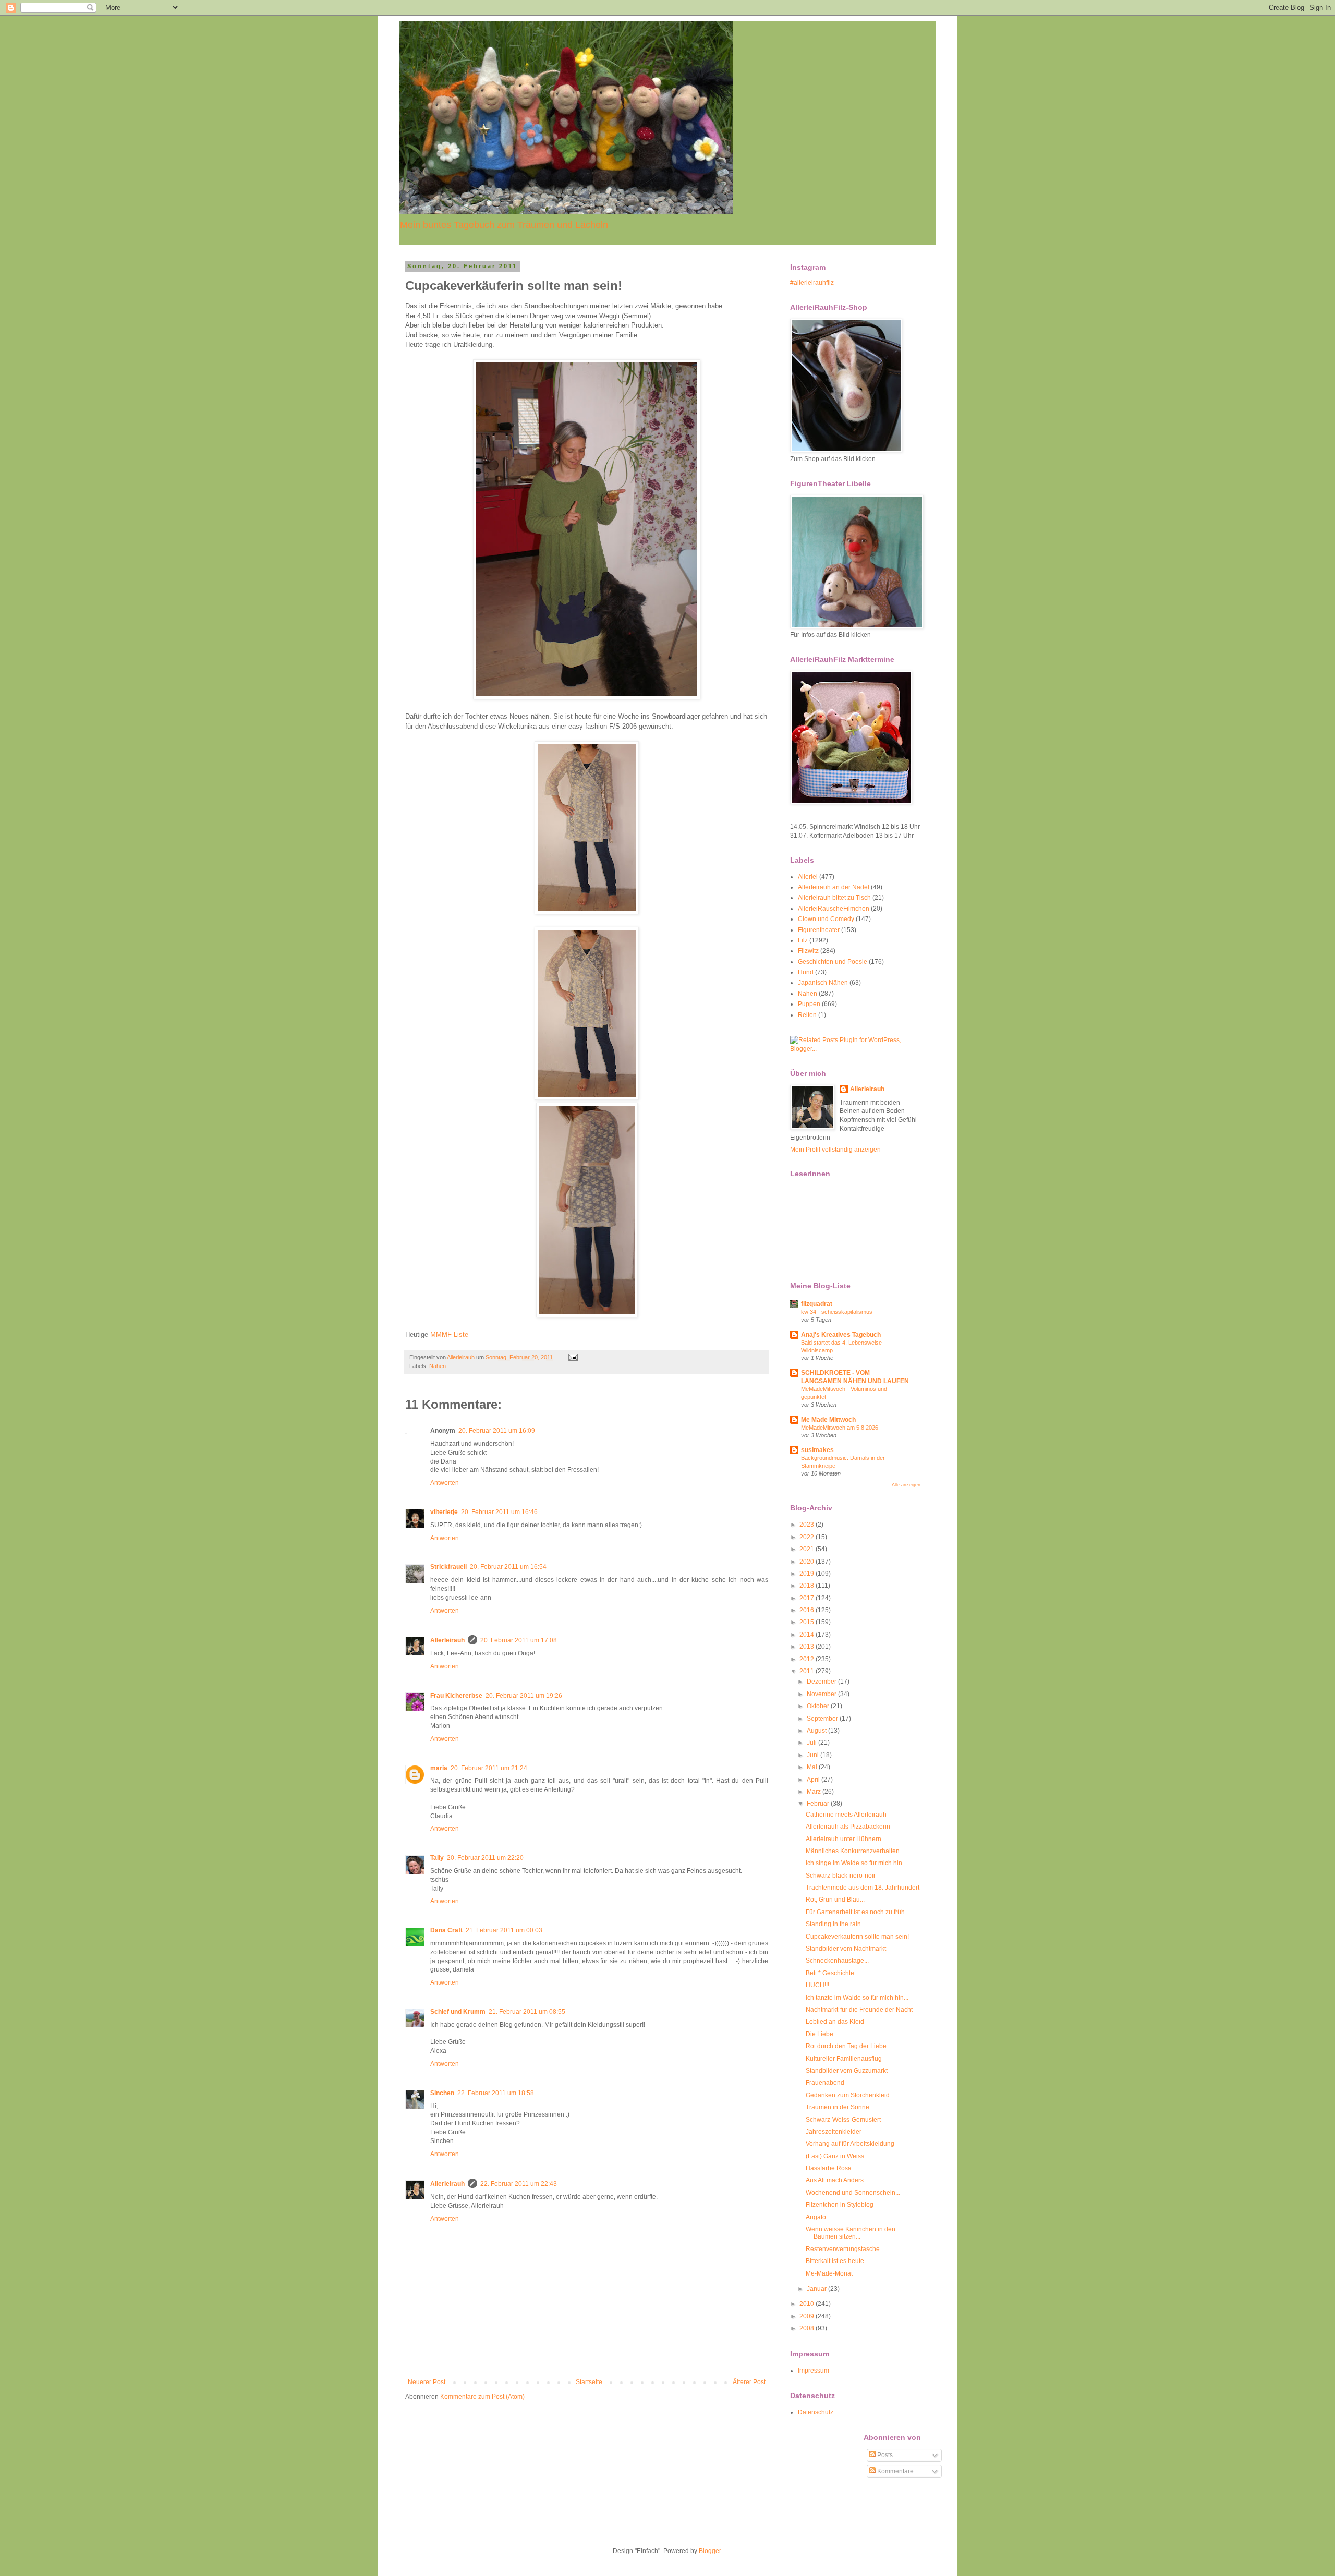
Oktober (819, 1706)
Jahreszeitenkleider (834, 2132)
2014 (808, 1635)
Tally (437, 1858)
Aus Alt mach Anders (835, 2180)
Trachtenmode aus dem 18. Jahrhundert (863, 1888)
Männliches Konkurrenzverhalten (853, 1851)
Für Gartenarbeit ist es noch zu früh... (858, 1912)
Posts (884, 2455)
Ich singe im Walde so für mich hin (854, 1863)
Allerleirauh (447, 1640)
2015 (808, 1622)
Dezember (822, 1682)
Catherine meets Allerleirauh (846, 1815)
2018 (808, 1586)
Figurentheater (819, 930)
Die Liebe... (822, 2034)
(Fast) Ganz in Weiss (835, 2156)
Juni (814, 1755)
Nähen (438, 1366)
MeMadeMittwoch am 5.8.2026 (840, 1428)
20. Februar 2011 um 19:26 (524, 1696)
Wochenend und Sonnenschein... (853, 2193)
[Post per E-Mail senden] (573, 1357)
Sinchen (442, 2093)
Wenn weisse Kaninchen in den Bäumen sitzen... (851, 2233)
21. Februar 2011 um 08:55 (527, 2012)
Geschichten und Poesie (833, 962)
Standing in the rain (833, 1924)
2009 (808, 2316)
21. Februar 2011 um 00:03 (504, 1930)
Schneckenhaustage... (837, 1961)
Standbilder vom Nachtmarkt (846, 1949)
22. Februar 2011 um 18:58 (496, 2093)
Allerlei (808, 877)
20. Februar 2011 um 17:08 (519, 1640)
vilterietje (444, 1512)
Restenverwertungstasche (843, 2249)
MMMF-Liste (449, 1334)
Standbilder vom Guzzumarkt (847, 2071)
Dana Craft (446, 1930)
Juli (812, 1743)
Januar (817, 2289)
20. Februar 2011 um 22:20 (485, 1858)
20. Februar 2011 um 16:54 (508, 1567)
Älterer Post (749, 2382)
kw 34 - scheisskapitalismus (837, 1312)
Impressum (814, 2371)
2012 (808, 1659)
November (822, 1694)
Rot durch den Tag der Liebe (846, 2046)
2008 (808, 2328)
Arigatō (816, 2217)
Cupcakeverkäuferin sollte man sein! (857, 1937)
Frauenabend (825, 2083)
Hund (806, 972)
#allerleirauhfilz (812, 283)
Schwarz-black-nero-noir (841, 1876)
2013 (808, 1647)
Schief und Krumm (458, 2012)
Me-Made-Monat (829, 2273)
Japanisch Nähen (823, 983)
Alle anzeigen (906, 1485)
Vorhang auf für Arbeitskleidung (850, 2144)
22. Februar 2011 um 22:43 (519, 2184)
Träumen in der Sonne (838, 2107)
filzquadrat (817, 1304)
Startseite (589, 2382)
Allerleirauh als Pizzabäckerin (848, 1827)
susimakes (817, 1450)
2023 (808, 1525)
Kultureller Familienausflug (844, 2059)
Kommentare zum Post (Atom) (482, 2397)
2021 (808, 1549)
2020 (808, 1562)
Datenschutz (816, 2412)
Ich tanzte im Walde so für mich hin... (857, 1998)
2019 (808, 1574)
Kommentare (895, 2471)
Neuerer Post (427, 2382)
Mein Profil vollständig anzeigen (835, 1150)
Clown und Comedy (826, 919)
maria (439, 1768)
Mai (813, 1767)
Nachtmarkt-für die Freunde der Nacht (859, 2010)
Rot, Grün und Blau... (835, 1900)
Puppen (809, 1004)
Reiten (807, 1015)
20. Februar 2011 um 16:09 (497, 1431)
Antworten (445, 1483)
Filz (803, 940)
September (823, 1719)
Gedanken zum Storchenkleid (848, 2095)
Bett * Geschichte (830, 1973)
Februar (819, 1804)
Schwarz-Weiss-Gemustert (843, 2120)
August (817, 1731)
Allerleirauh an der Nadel (834, 887)
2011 (808, 1671)
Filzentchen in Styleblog (840, 2205)
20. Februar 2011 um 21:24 (489, 1768)
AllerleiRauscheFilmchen (834, 909)
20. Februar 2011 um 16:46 (499, 1512)
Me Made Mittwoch (828, 1420)
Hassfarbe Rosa (829, 2168)
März (815, 1792)
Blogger (710, 2551)
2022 (808, 1537)
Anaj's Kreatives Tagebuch (841, 1335)
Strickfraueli (448, 1567)
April (814, 1780)
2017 (808, 1598)
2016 (808, 1610)
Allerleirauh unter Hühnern (844, 1839)
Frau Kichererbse (456, 1696)
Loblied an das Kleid (835, 2022)
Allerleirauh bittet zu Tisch (834, 898)
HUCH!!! (817, 1985)
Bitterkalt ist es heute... (837, 2261)
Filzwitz (808, 951)
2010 (808, 2304)
